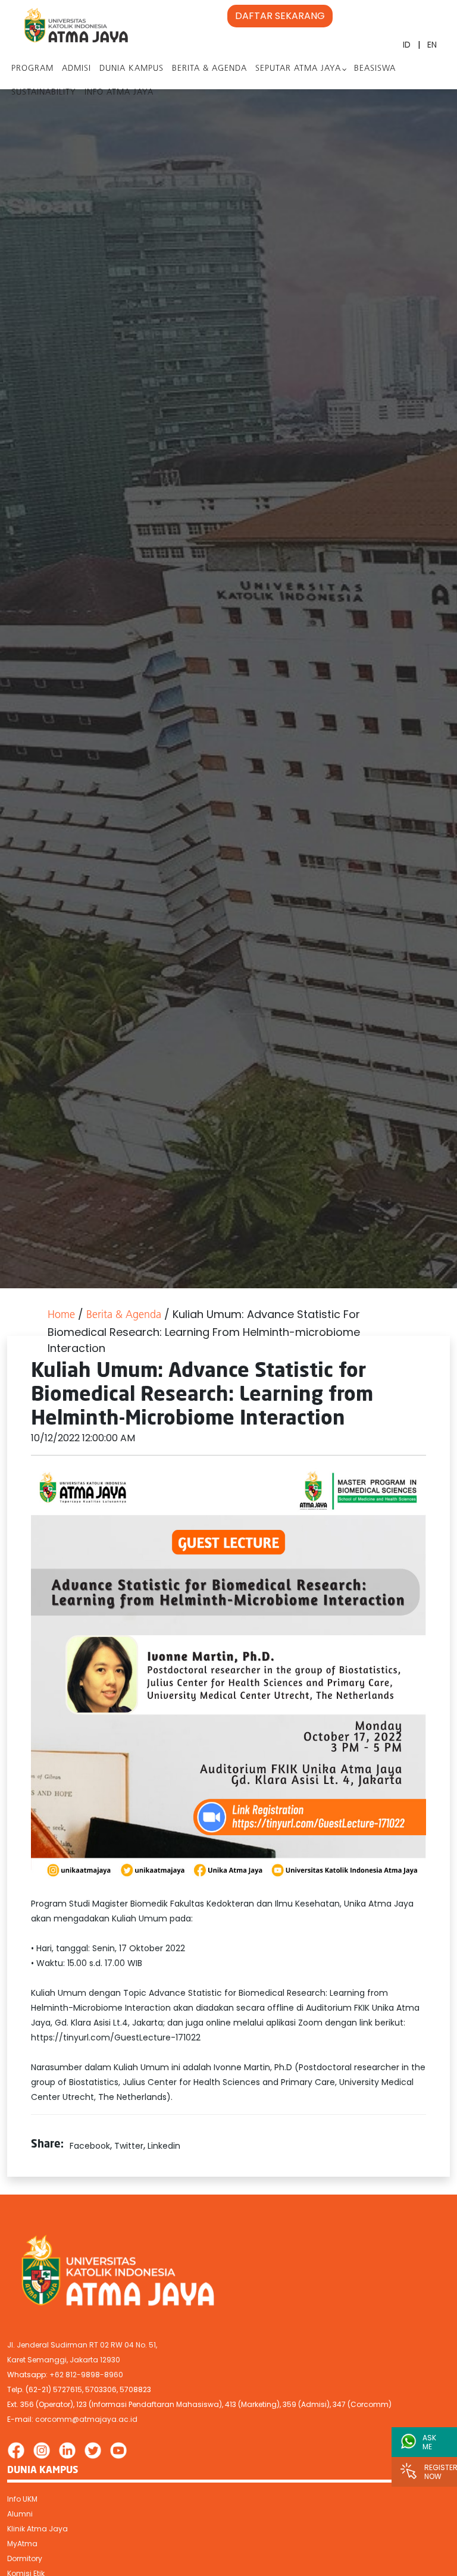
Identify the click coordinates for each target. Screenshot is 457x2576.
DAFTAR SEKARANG (280, 16)
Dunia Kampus (132, 69)
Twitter (129, 2146)
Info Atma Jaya (119, 93)
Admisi (76, 69)
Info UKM (22, 2499)
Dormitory (25, 2558)
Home (61, 1316)
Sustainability (44, 93)
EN (432, 45)
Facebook (90, 2146)
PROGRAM (32, 69)
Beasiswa (375, 69)
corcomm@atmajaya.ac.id (86, 2419)
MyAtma (22, 2544)
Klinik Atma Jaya (37, 2529)
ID (407, 45)
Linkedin (164, 2146)
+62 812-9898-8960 (86, 2375)
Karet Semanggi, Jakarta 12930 (64, 2360)
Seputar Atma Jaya (298, 69)
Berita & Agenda (209, 69)
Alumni (20, 2514)
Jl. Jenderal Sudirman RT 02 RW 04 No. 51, (82, 2345)
